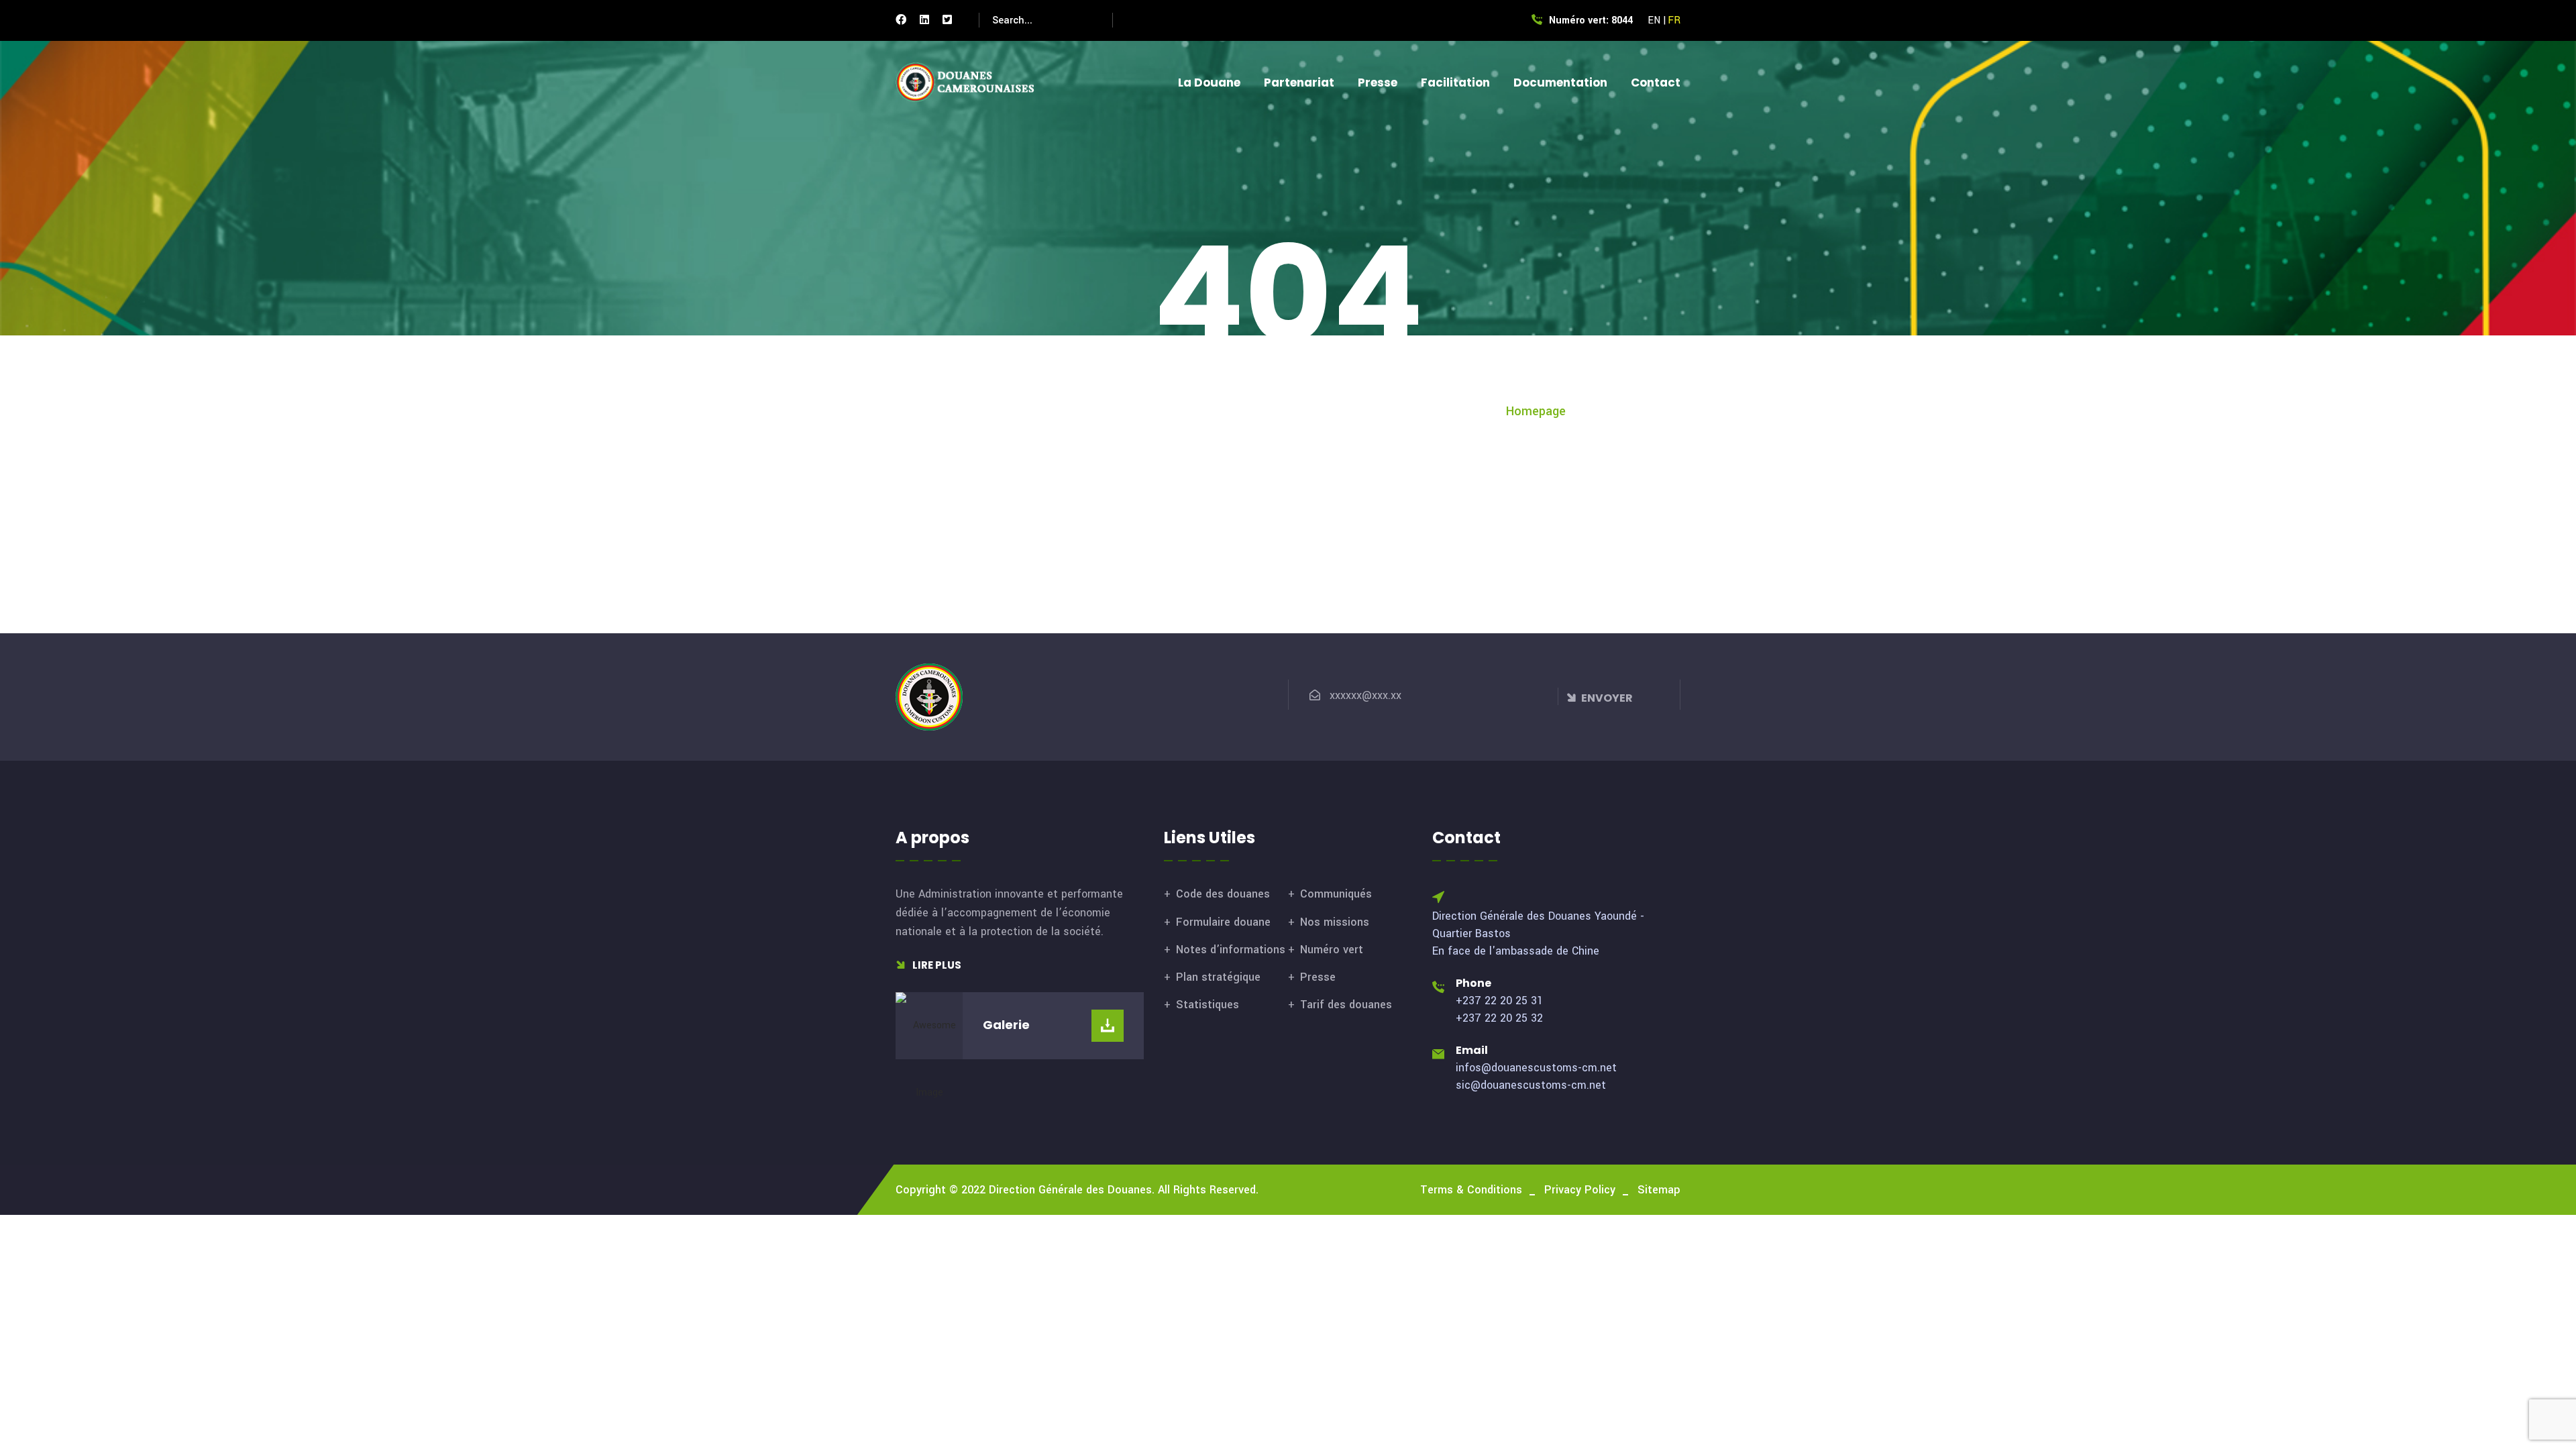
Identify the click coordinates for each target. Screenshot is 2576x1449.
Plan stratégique (1218, 977)
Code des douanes (1223, 894)
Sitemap (1659, 1190)
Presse (1378, 83)
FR (1674, 20)
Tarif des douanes (1346, 1005)
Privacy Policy (1580, 1190)
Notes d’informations (1231, 950)
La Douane (1209, 83)
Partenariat (1299, 83)
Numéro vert (1332, 950)
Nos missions (1335, 922)
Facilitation (1455, 83)
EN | (1657, 20)
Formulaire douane (1223, 922)
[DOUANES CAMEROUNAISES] (973, 82)
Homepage (1536, 411)
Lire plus (936, 965)
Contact (1656, 83)
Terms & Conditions (1471, 1190)
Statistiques (1207, 1005)
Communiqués (1336, 894)
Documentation (1560, 83)
